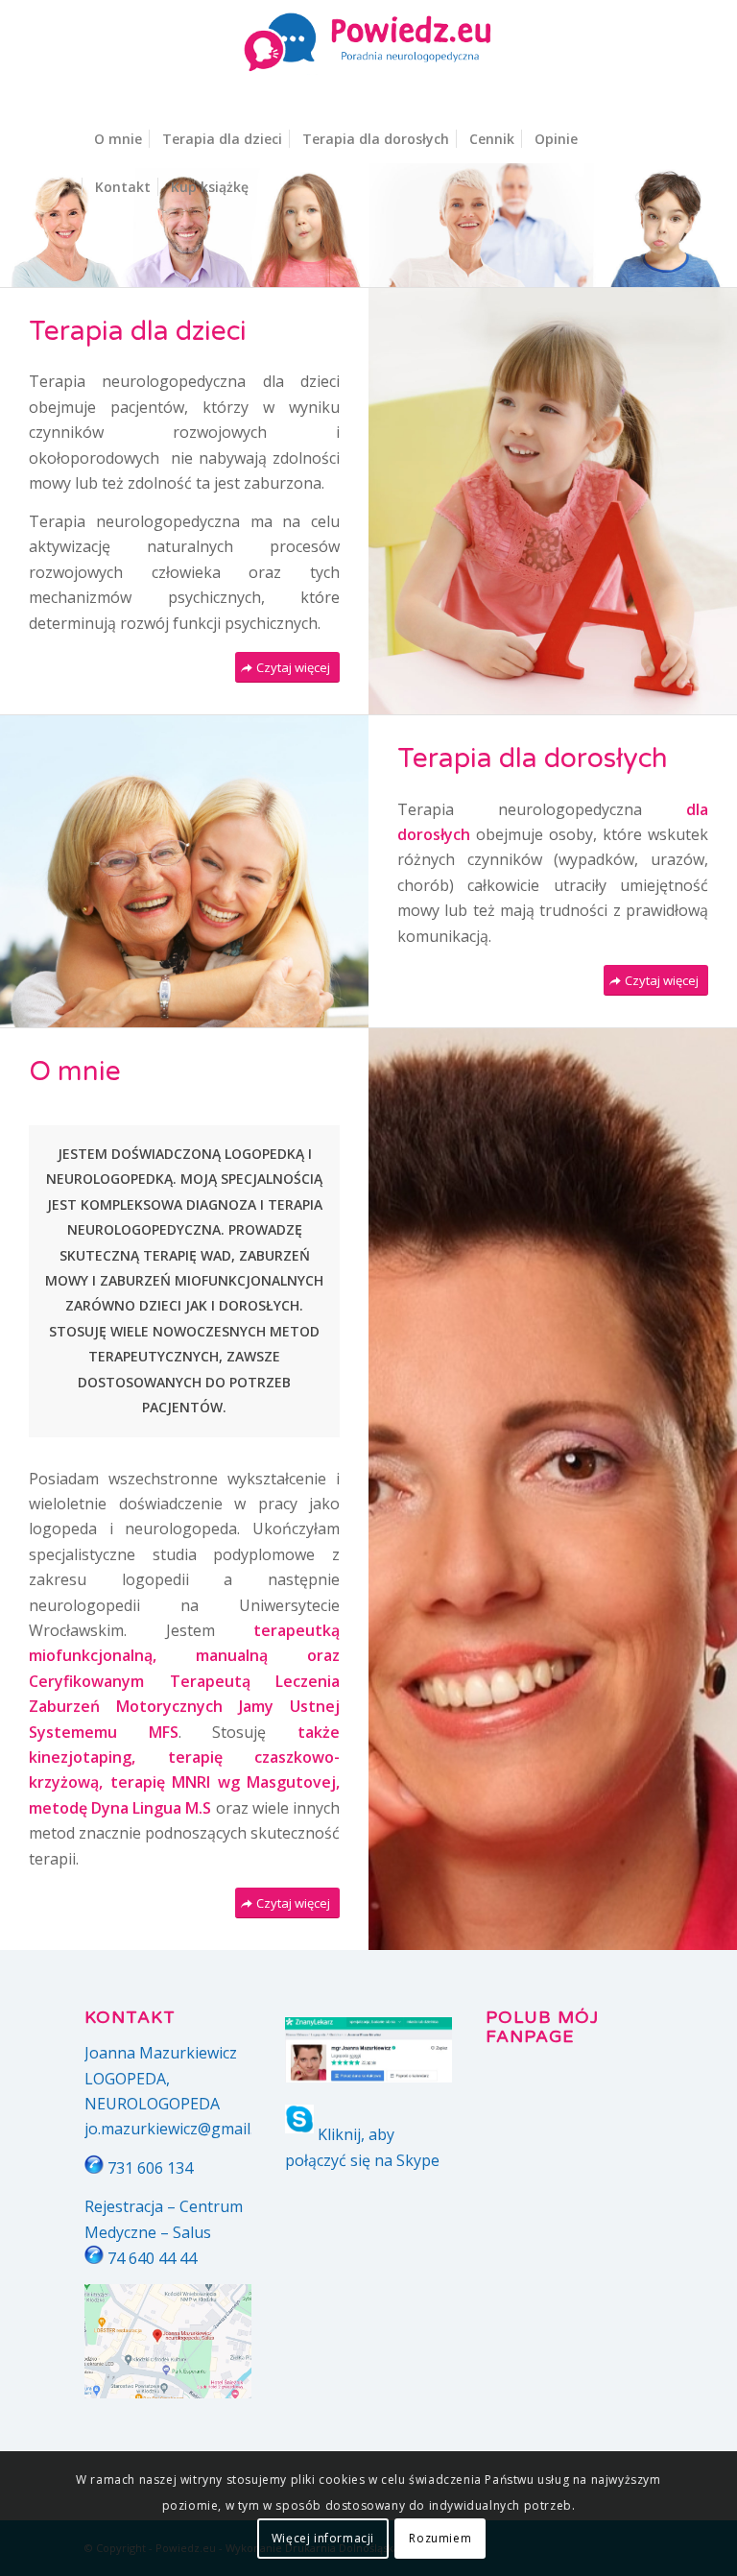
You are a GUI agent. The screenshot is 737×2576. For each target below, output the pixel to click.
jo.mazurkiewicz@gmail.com (184, 2129)
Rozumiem (440, 2538)
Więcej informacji (323, 2538)
